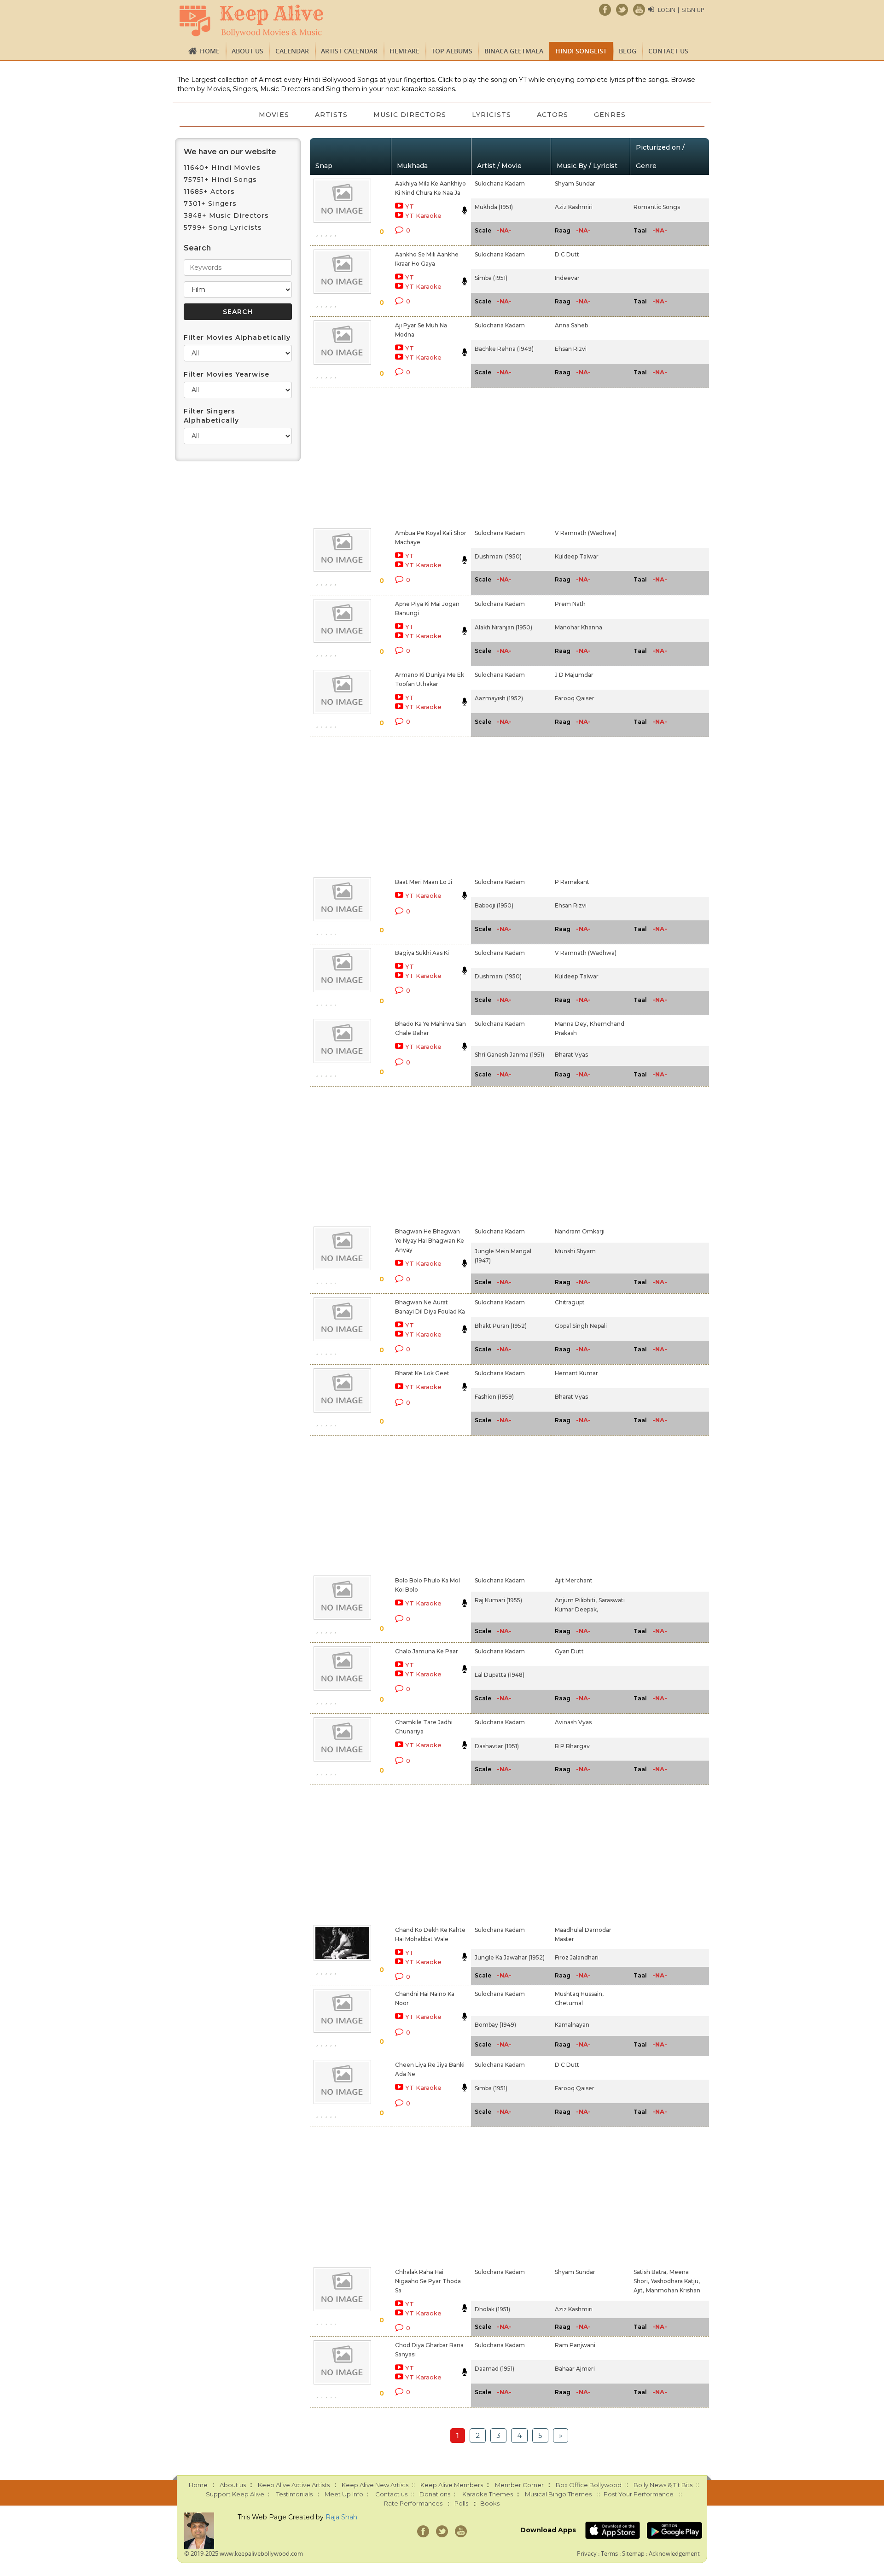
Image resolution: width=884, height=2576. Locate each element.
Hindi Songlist (581, 51)
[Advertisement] (426, 456)
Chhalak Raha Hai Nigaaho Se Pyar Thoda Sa (428, 2281)
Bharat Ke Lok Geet (422, 1373)
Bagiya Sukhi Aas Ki (422, 953)
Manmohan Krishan (673, 2290)
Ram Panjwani (575, 2345)
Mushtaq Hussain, (579, 1994)
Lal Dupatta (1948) (500, 1675)
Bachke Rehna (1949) (504, 349)
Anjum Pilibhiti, (576, 1600)
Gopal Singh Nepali (581, 1326)
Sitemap (633, 2553)
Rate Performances (413, 2503)
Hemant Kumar (576, 1373)
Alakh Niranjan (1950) (503, 627)
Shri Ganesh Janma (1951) (509, 1055)
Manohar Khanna (579, 627)
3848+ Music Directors (226, 215)
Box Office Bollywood (589, 2485)
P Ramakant (572, 882)
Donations (435, 2494)
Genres (610, 115)
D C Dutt (567, 254)
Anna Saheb (571, 325)
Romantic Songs (657, 207)
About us (247, 51)
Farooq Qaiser (575, 698)
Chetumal (569, 2003)
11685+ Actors (209, 192)
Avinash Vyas (573, 1722)
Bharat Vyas (571, 1055)
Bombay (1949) (495, 2025)
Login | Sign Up (681, 10)
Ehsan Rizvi (571, 349)
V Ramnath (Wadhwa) (586, 533)
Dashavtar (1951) (497, 1746)
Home (210, 51)
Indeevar (567, 278)
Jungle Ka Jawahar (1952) (510, 1957)
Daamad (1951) (494, 2369)
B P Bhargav (572, 1746)
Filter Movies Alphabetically (237, 337)
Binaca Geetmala (514, 51)
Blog (628, 51)
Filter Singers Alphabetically (211, 416)
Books (490, 2503)
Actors (552, 115)
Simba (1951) (491, 278)
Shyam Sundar (575, 183)
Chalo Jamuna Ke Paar (427, 1651)
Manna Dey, (571, 1024)
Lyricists (491, 115)
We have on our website (230, 152)
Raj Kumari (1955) (498, 1600)
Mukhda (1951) (494, 207)
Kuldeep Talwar (577, 556)
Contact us (668, 51)
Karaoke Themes (488, 2494)
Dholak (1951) (492, 2309)
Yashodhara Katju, (675, 2281)
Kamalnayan (572, 2025)
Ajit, (639, 2290)
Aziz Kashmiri (574, 207)
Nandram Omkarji (580, 1231)
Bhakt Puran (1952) (501, 1326)
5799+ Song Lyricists (223, 227)
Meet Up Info (344, 2494)
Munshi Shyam (575, 1251)
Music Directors (410, 115)
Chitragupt (570, 1302)
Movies (274, 115)
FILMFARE (404, 51)
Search (197, 248)
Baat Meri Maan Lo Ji (424, 882)
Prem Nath (570, 604)
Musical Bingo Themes (558, 2494)
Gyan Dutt (569, 1651)
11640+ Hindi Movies (222, 168)
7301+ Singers (210, 204)
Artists (331, 115)
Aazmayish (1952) (499, 698)
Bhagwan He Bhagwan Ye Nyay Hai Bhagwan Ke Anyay (430, 1241)
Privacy (587, 2553)
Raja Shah (341, 2517)
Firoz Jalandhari (577, 1957)
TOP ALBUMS (452, 51)
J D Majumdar (574, 675)
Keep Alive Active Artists (294, 2485)
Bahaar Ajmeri (575, 2369)
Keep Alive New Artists (375, 2485)
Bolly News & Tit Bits (663, 2485)
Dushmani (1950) (498, 556)
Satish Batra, (651, 2272)
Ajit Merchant (574, 1580)
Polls (461, 2503)
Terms (609, 2553)
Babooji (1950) (494, 905)
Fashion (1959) (494, 1397)
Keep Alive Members (452, 2485)
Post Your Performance (639, 2494)
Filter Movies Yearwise (227, 374)
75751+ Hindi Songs (220, 180)
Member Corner (519, 2485)
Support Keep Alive (235, 2494)
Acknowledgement (674, 2553)
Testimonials (294, 2494)
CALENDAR (292, 51)
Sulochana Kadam (500, 183)
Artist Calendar (349, 51)
